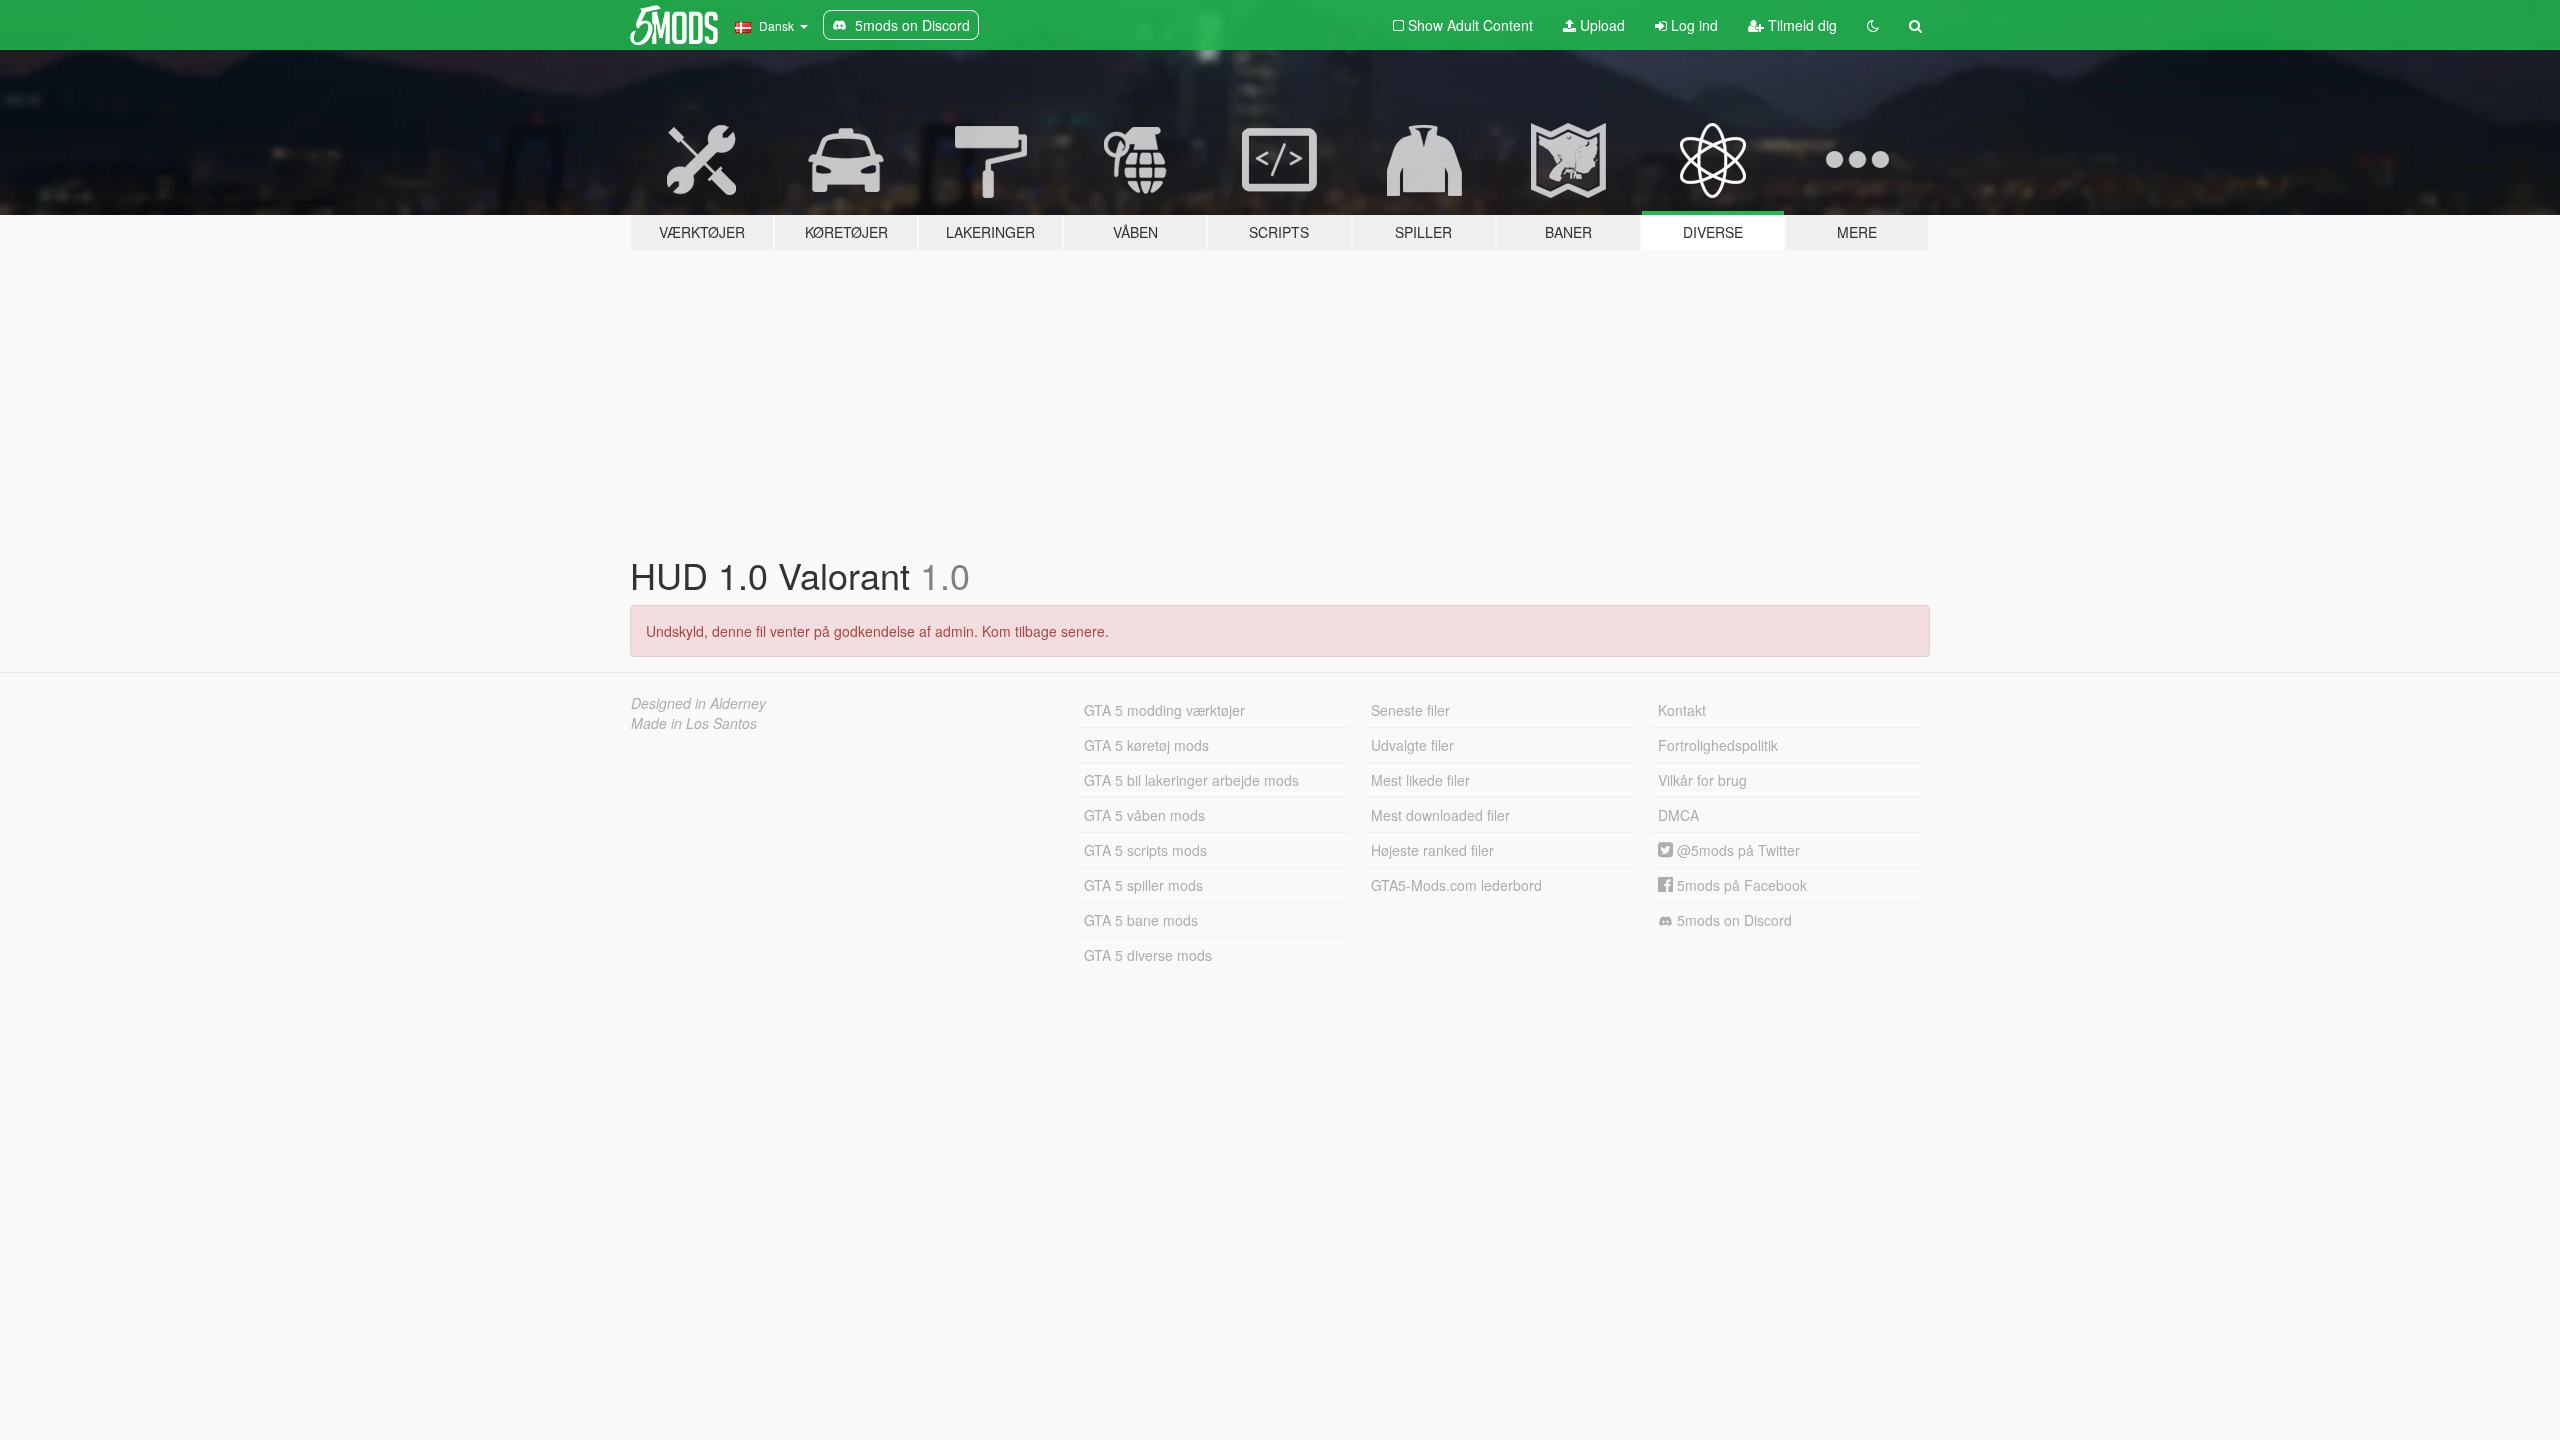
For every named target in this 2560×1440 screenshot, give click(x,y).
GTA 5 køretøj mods (1146, 745)
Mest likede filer (1420, 780)
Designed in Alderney (698, 703)
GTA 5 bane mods (1141, 920)
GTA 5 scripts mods (1145, 850)
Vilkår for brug (1702, 780)
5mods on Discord (1732, 920)
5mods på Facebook (1740, 885)
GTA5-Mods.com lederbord (1456, 885)
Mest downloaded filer (1440, 815)
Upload (1600, 25)
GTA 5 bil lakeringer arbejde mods (1191, 780)
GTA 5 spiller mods (1143, 885)
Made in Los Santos (694, 723)
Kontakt (1682, 710)
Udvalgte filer (1412, 745)
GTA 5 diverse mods (1148, 955)
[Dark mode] (1873, 25)
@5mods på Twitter (1736, 850)
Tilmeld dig (1800, 25)
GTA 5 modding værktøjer (1164, 710)
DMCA (1678, 815)
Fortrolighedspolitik (1718, 745)
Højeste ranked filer (1432, 850)
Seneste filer (1410, 710)
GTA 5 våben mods (1144, 815)
